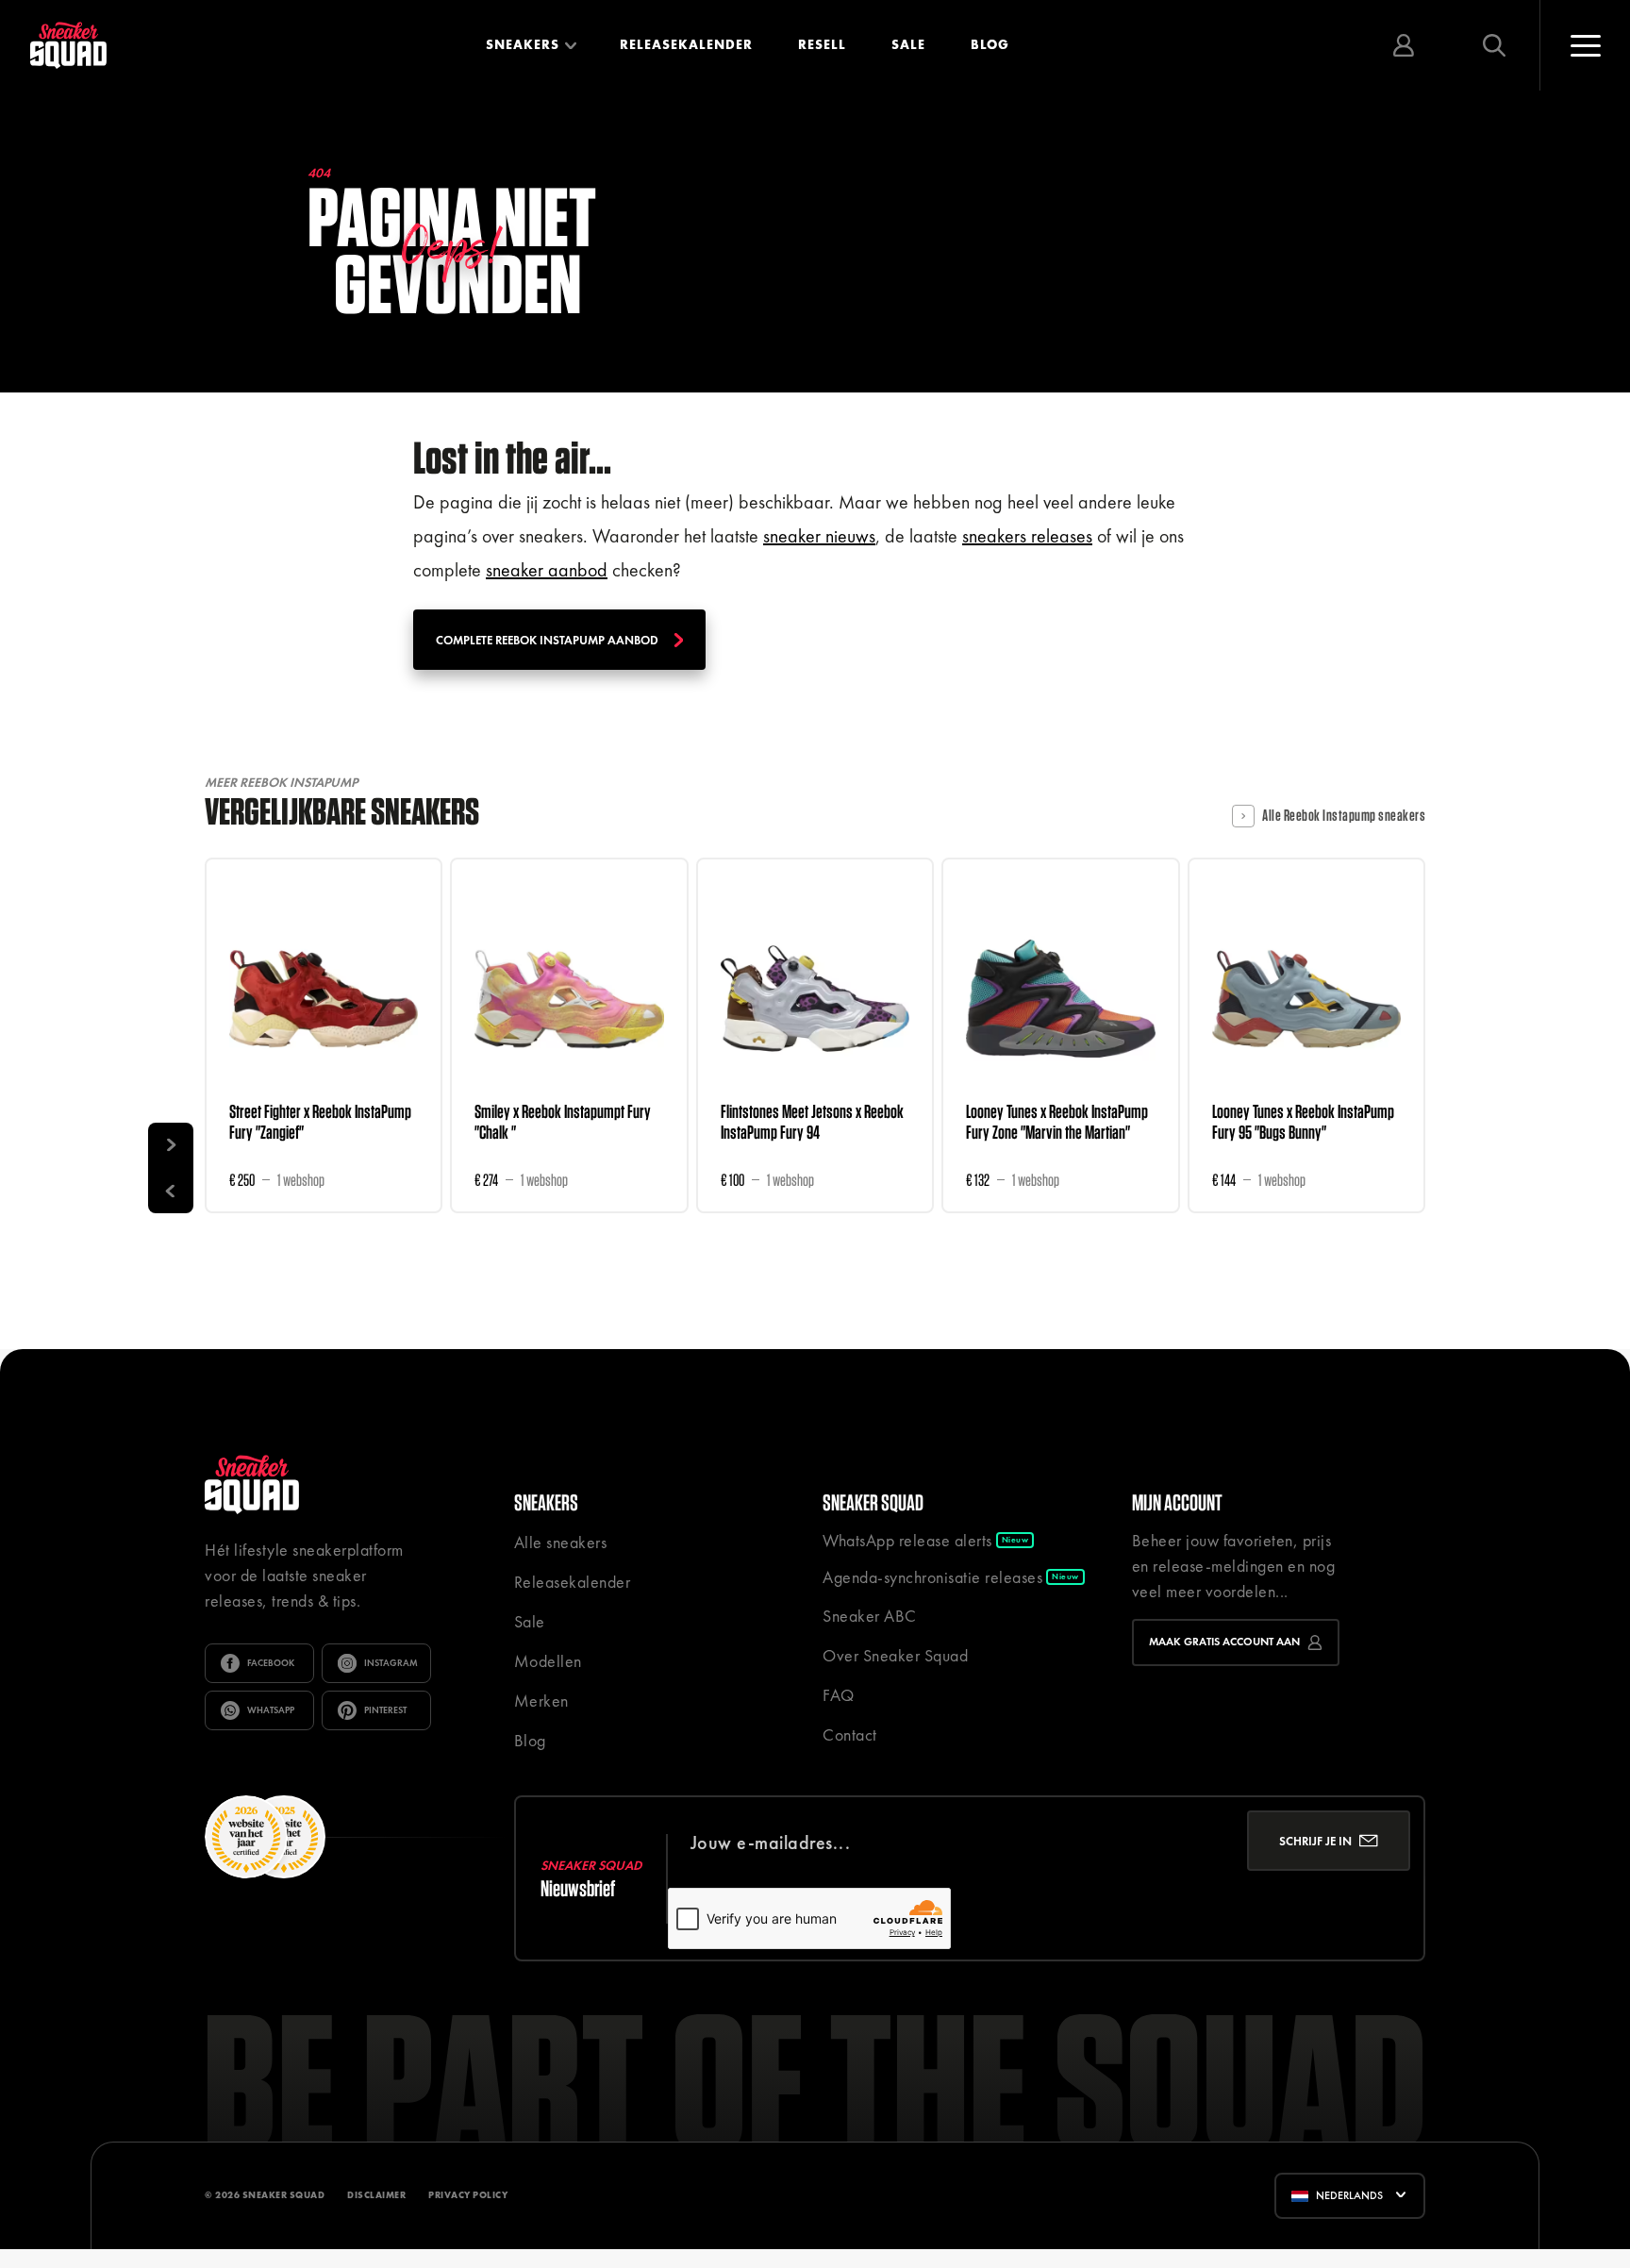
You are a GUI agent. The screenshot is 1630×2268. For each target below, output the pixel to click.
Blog (990, 44)
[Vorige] (171, 1191)
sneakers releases (1027, 536)
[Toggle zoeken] (1494, 45)
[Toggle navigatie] (1585, 45)
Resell (822, 44)
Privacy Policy (468, 2195)
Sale (908, 44)
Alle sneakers (561, 1542)
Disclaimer (376, 2195)
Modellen (548, 1661)
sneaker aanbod (547, 570)
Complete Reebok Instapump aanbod (547, 640)
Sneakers (523, 44)
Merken (541, 1701)
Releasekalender (686, 44)
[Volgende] (171, 1145)
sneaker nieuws (819, 536)
